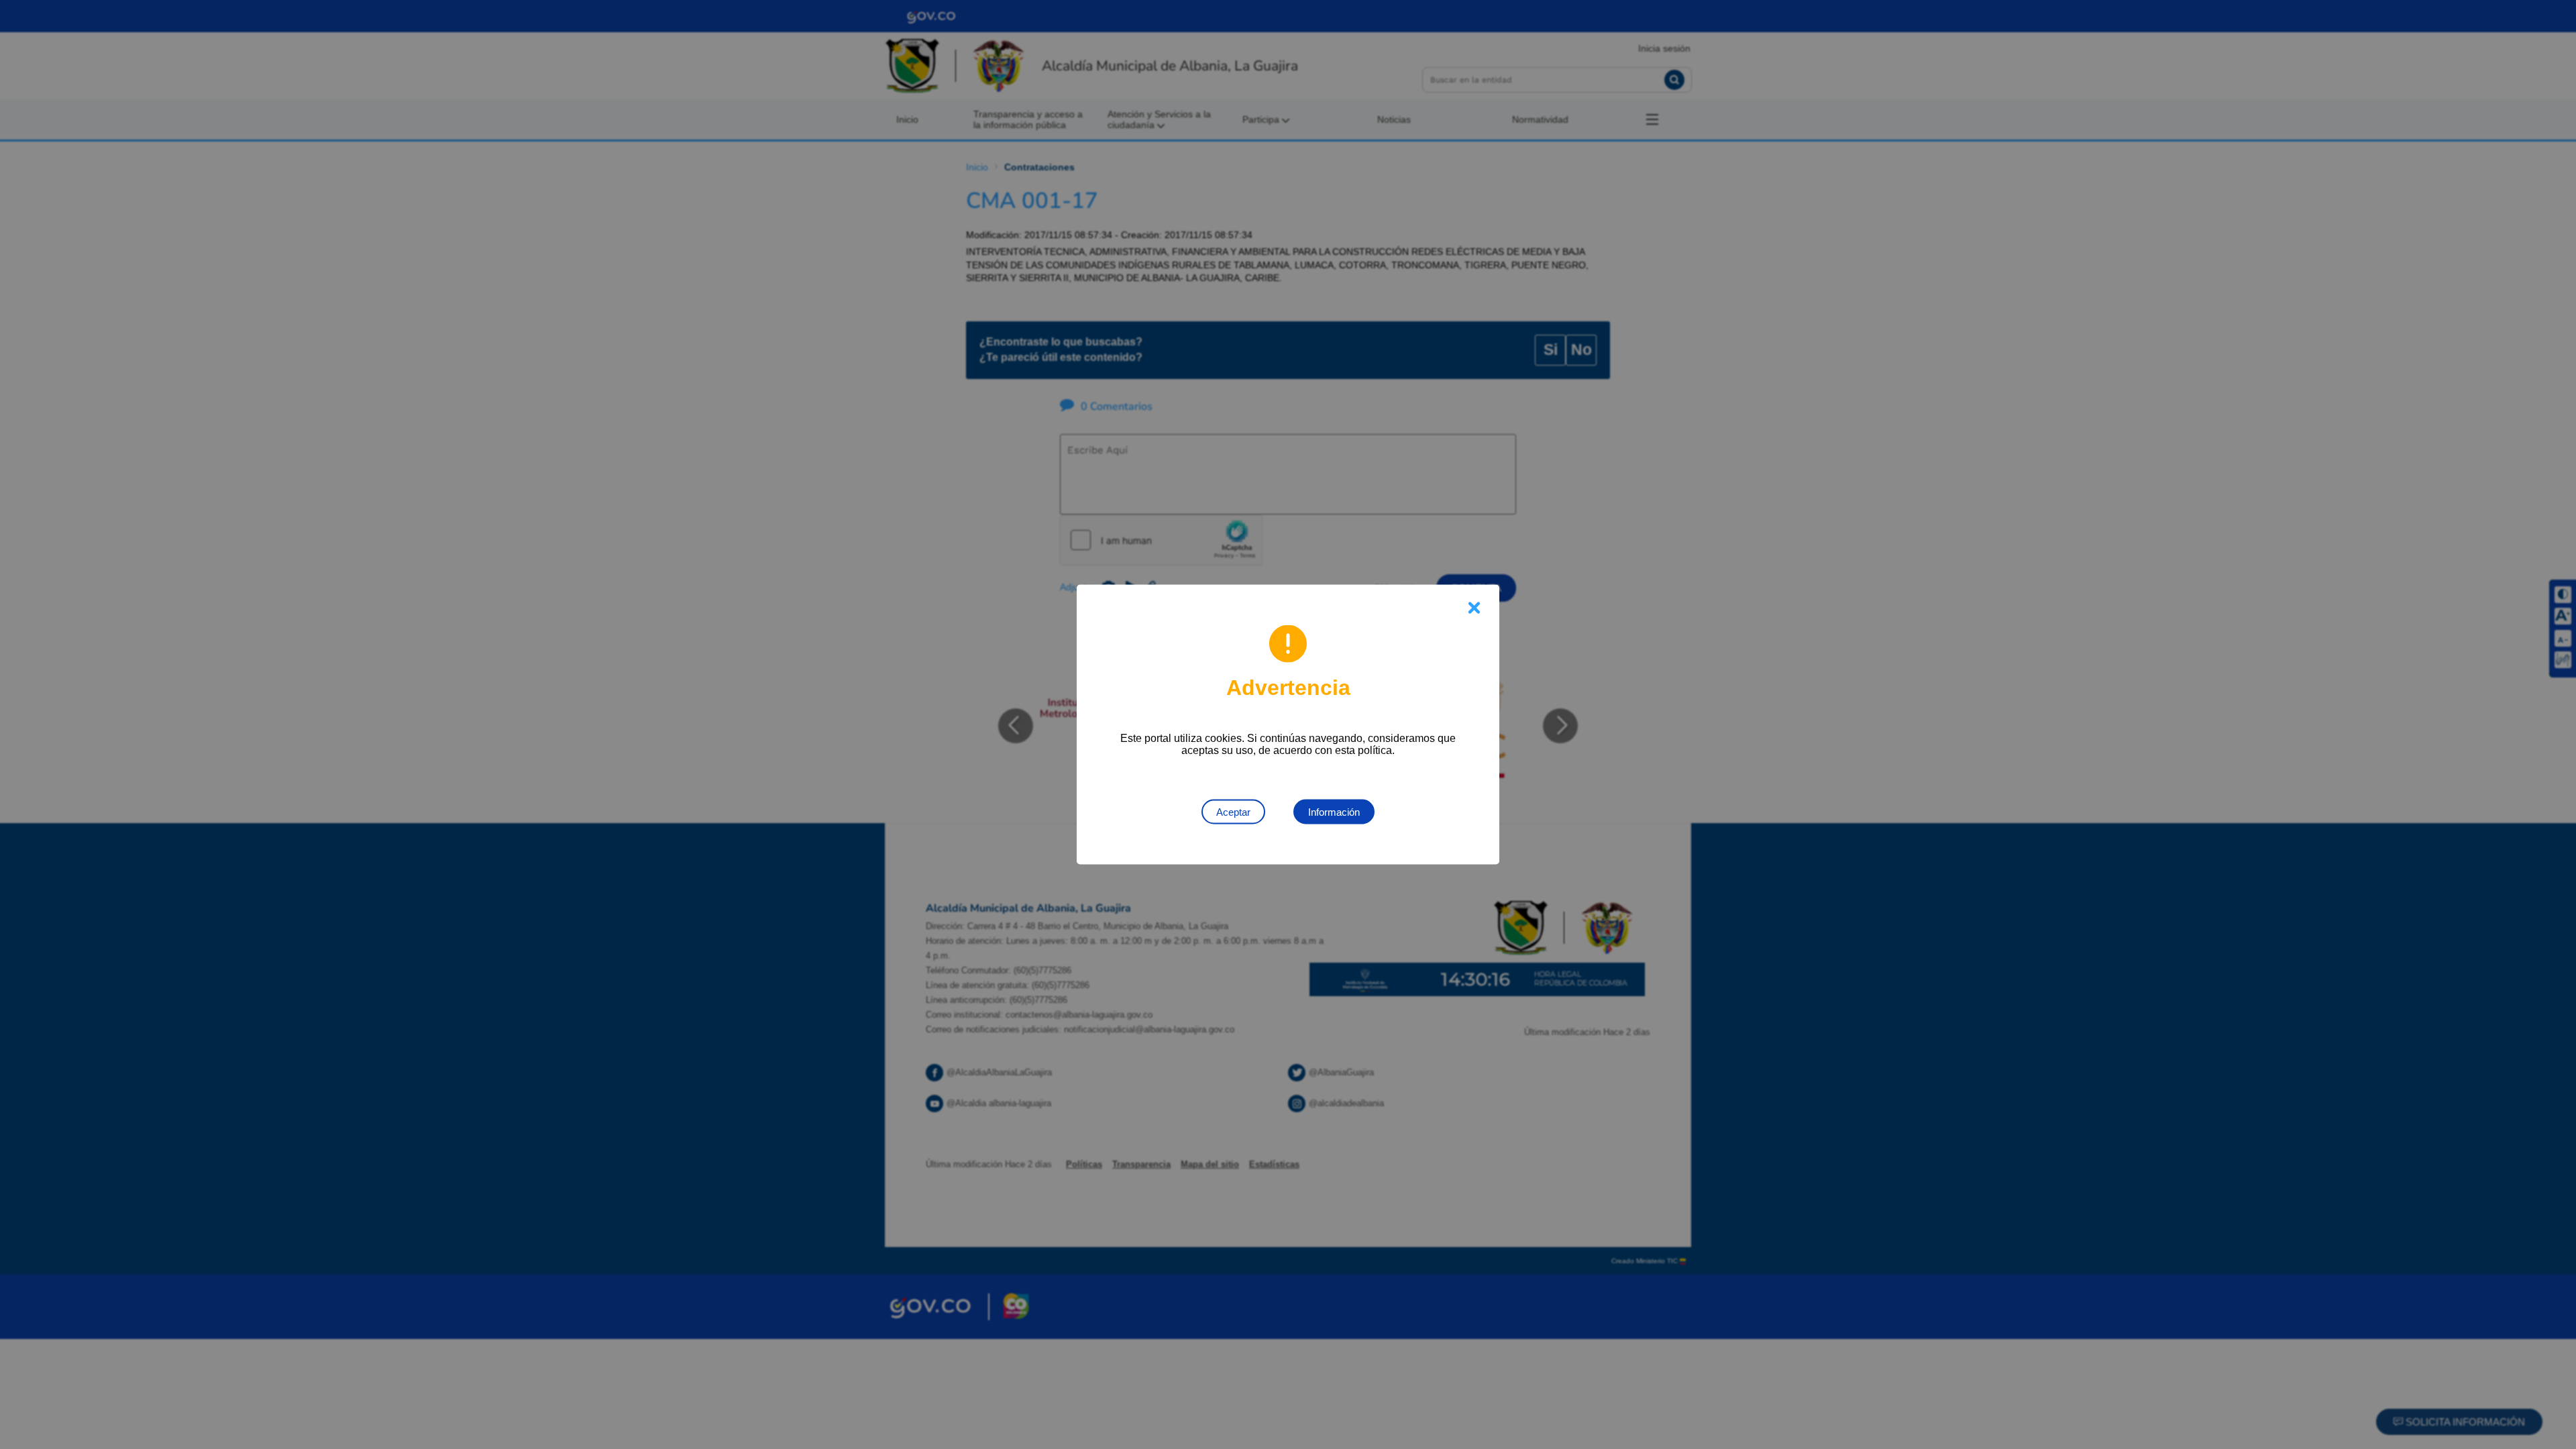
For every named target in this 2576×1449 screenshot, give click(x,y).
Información (1334, 812)
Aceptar (1233, 812)
